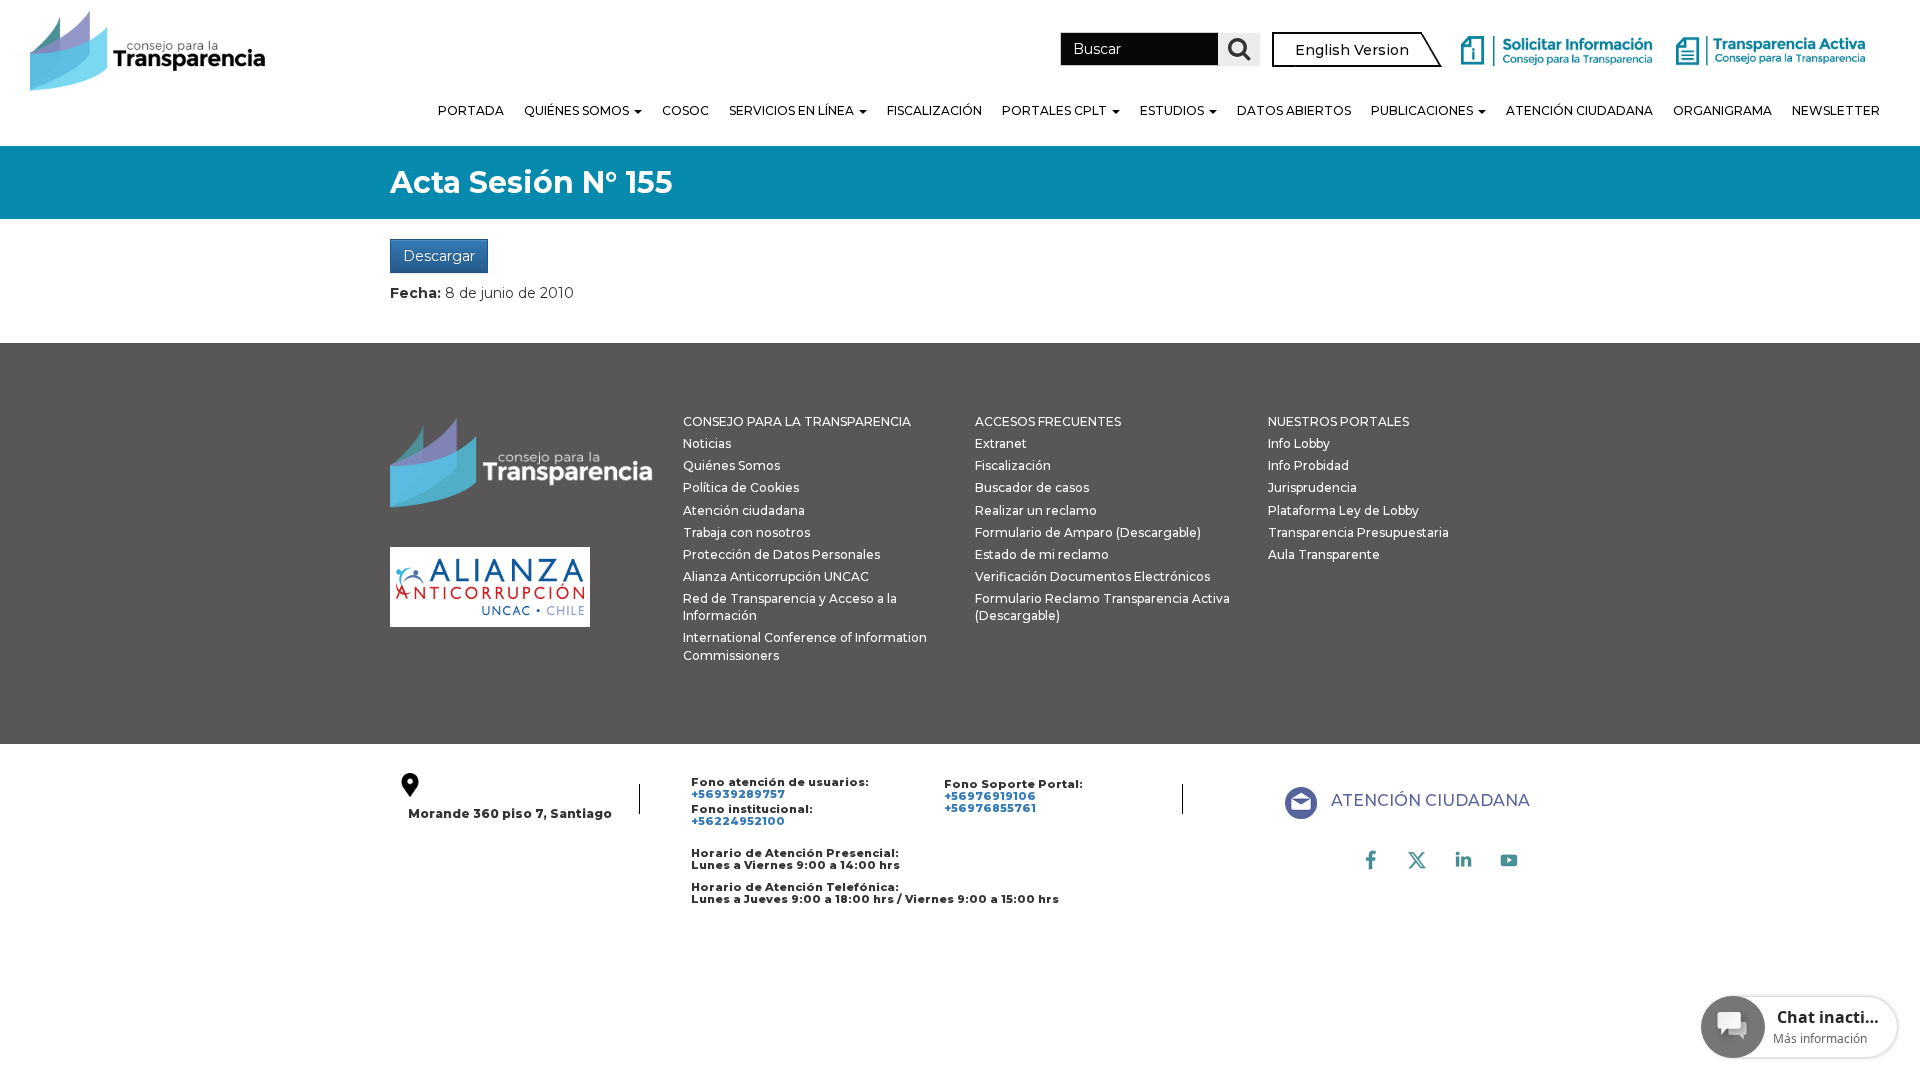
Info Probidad (1308, 465)
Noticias (707, 443)
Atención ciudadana (744, 510)
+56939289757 (738, 794)
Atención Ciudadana (1579, 110)
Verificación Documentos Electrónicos (1092, 576)
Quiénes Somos (578, 110)
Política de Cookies (741, 487)
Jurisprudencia (1312, 487)
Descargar (439, 256)
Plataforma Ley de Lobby (1343, 510)
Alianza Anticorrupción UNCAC (776, 576)
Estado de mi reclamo (1042, 554)
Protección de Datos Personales (781, 554)
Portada (471, 110)
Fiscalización (934, 110)
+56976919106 (990, 796)
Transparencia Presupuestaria (1358, 532)
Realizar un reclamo (1036, 510)
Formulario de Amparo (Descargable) (1088, 532)
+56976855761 (990, 808)
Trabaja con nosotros (746, 532)
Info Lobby (1299, 443)
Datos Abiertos (1294, 110)
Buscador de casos (1032, 487)
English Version (1352, 50)
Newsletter (1836, 110)
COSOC (685, 110)
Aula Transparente (1324, 554)
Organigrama (1722, 110)
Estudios (1173, 110)
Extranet (1001, 443)
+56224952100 (738, 821)
